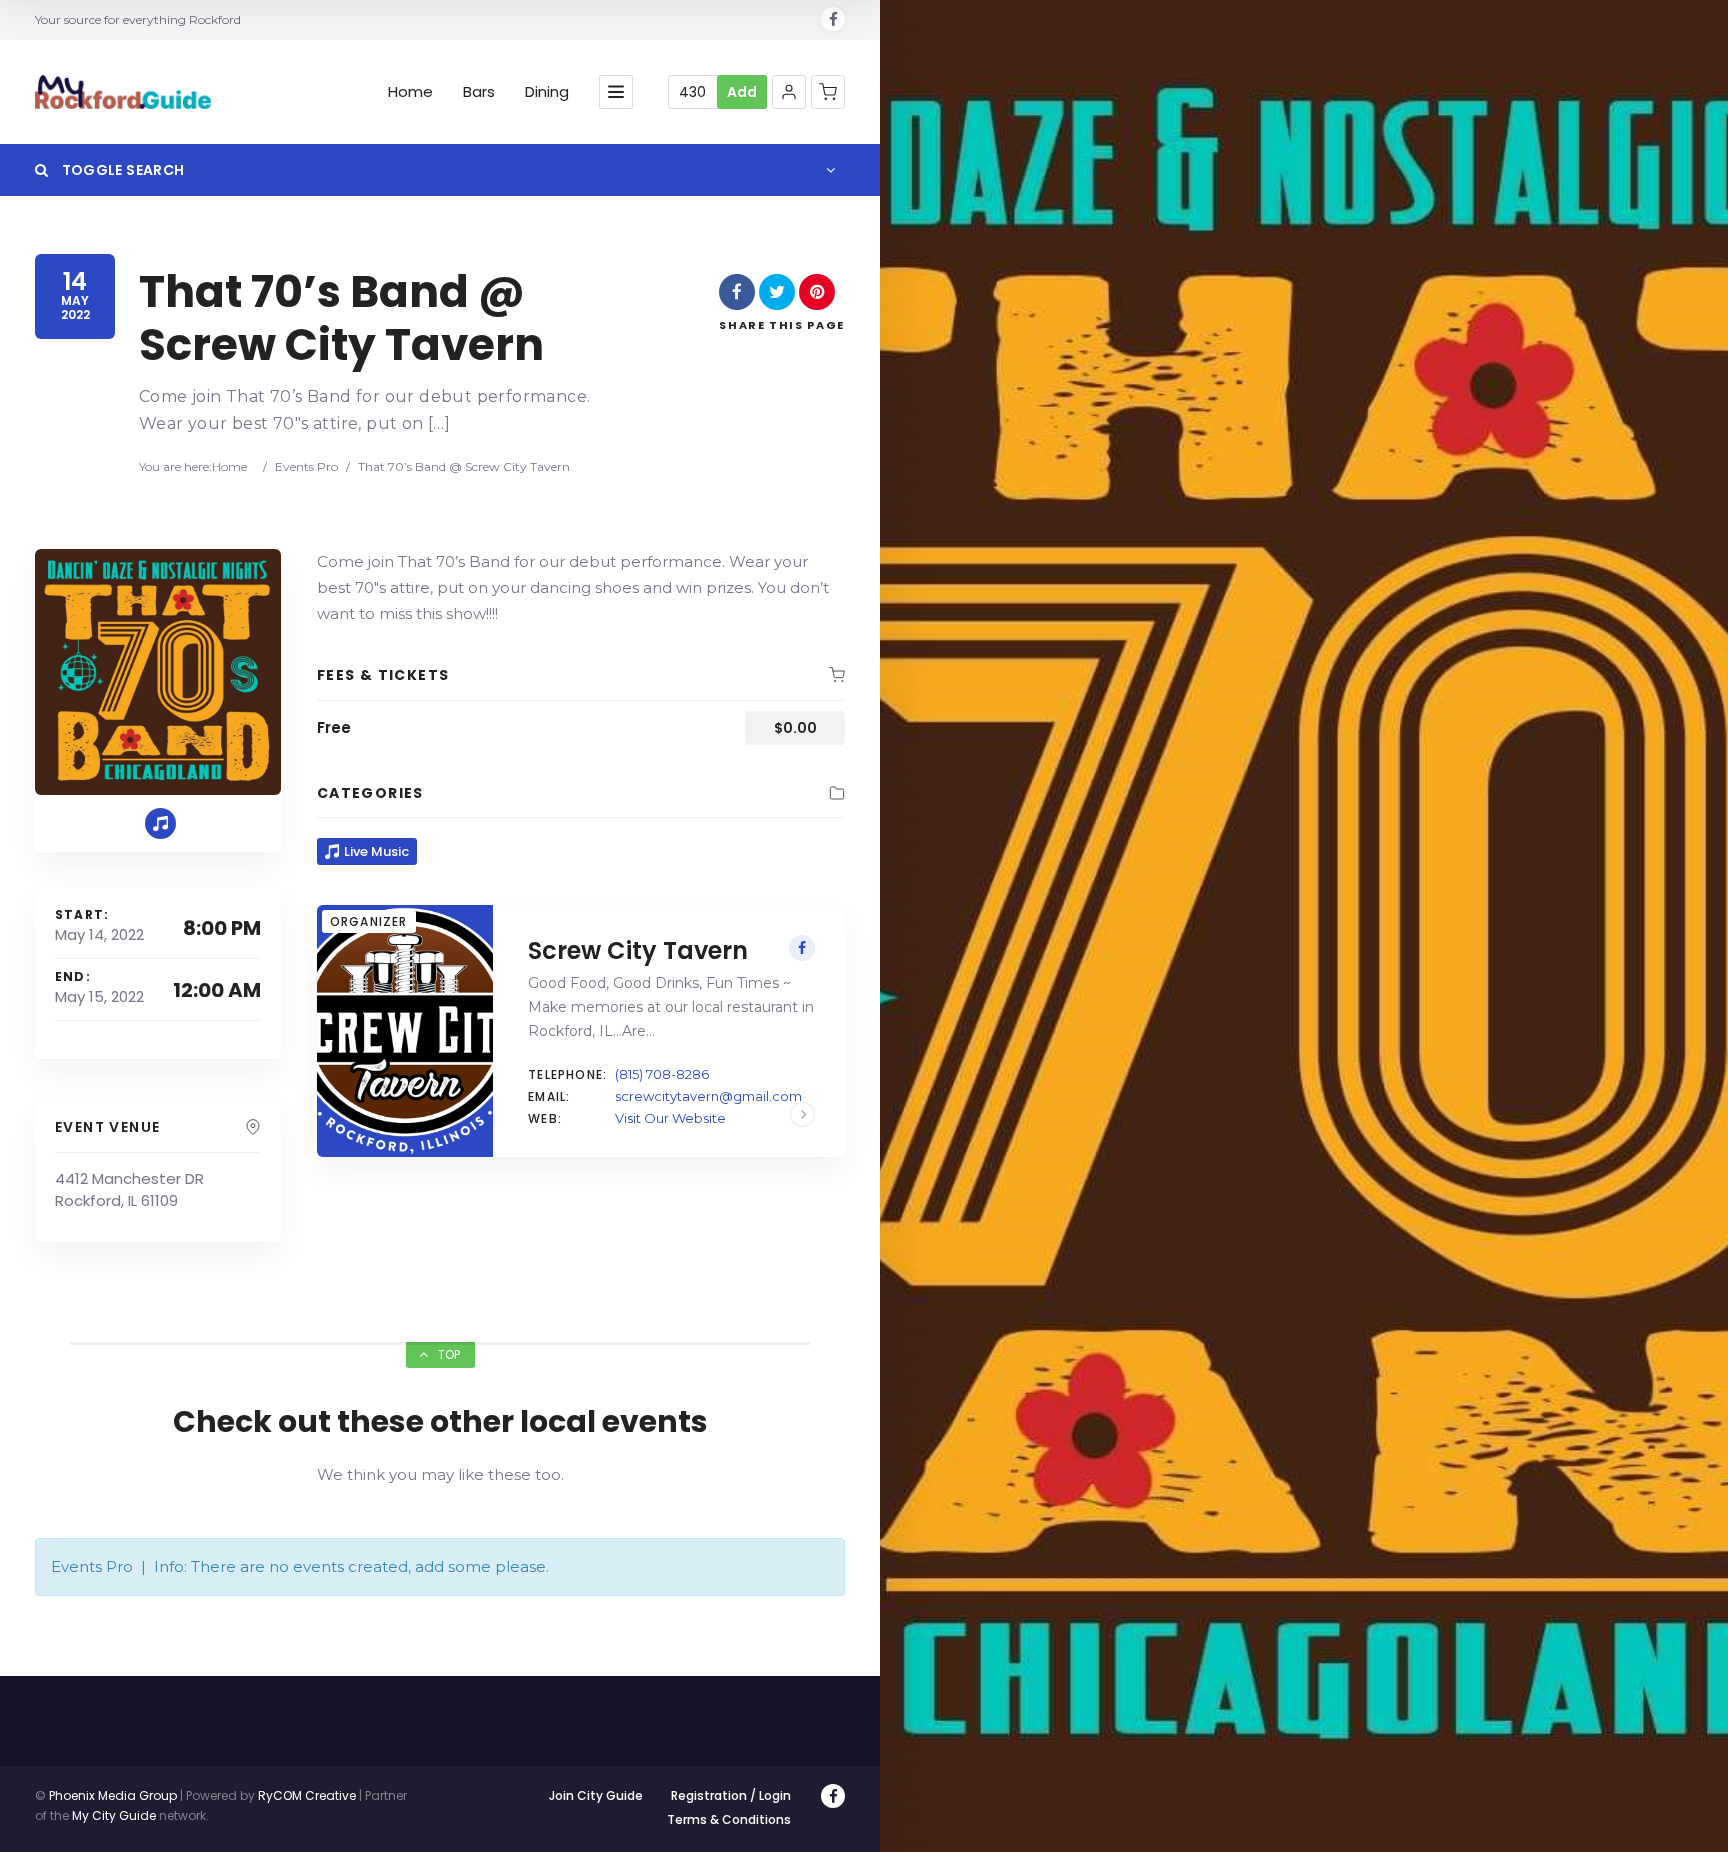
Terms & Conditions (729, 1819)
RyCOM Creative (307, 1795)
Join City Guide (596, 1795)
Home (410, 92)
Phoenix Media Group (113, 1795)
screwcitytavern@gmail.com (708, 1096)
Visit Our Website (670, 1118)
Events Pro (306, 466)
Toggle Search (121, 170)
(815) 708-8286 (662, 1074)
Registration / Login (731, 1795)
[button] (789, 92)
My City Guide (114, 1815)
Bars (479, 92)
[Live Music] (160, 823)
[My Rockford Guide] (123, 92)
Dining (547, 92)
